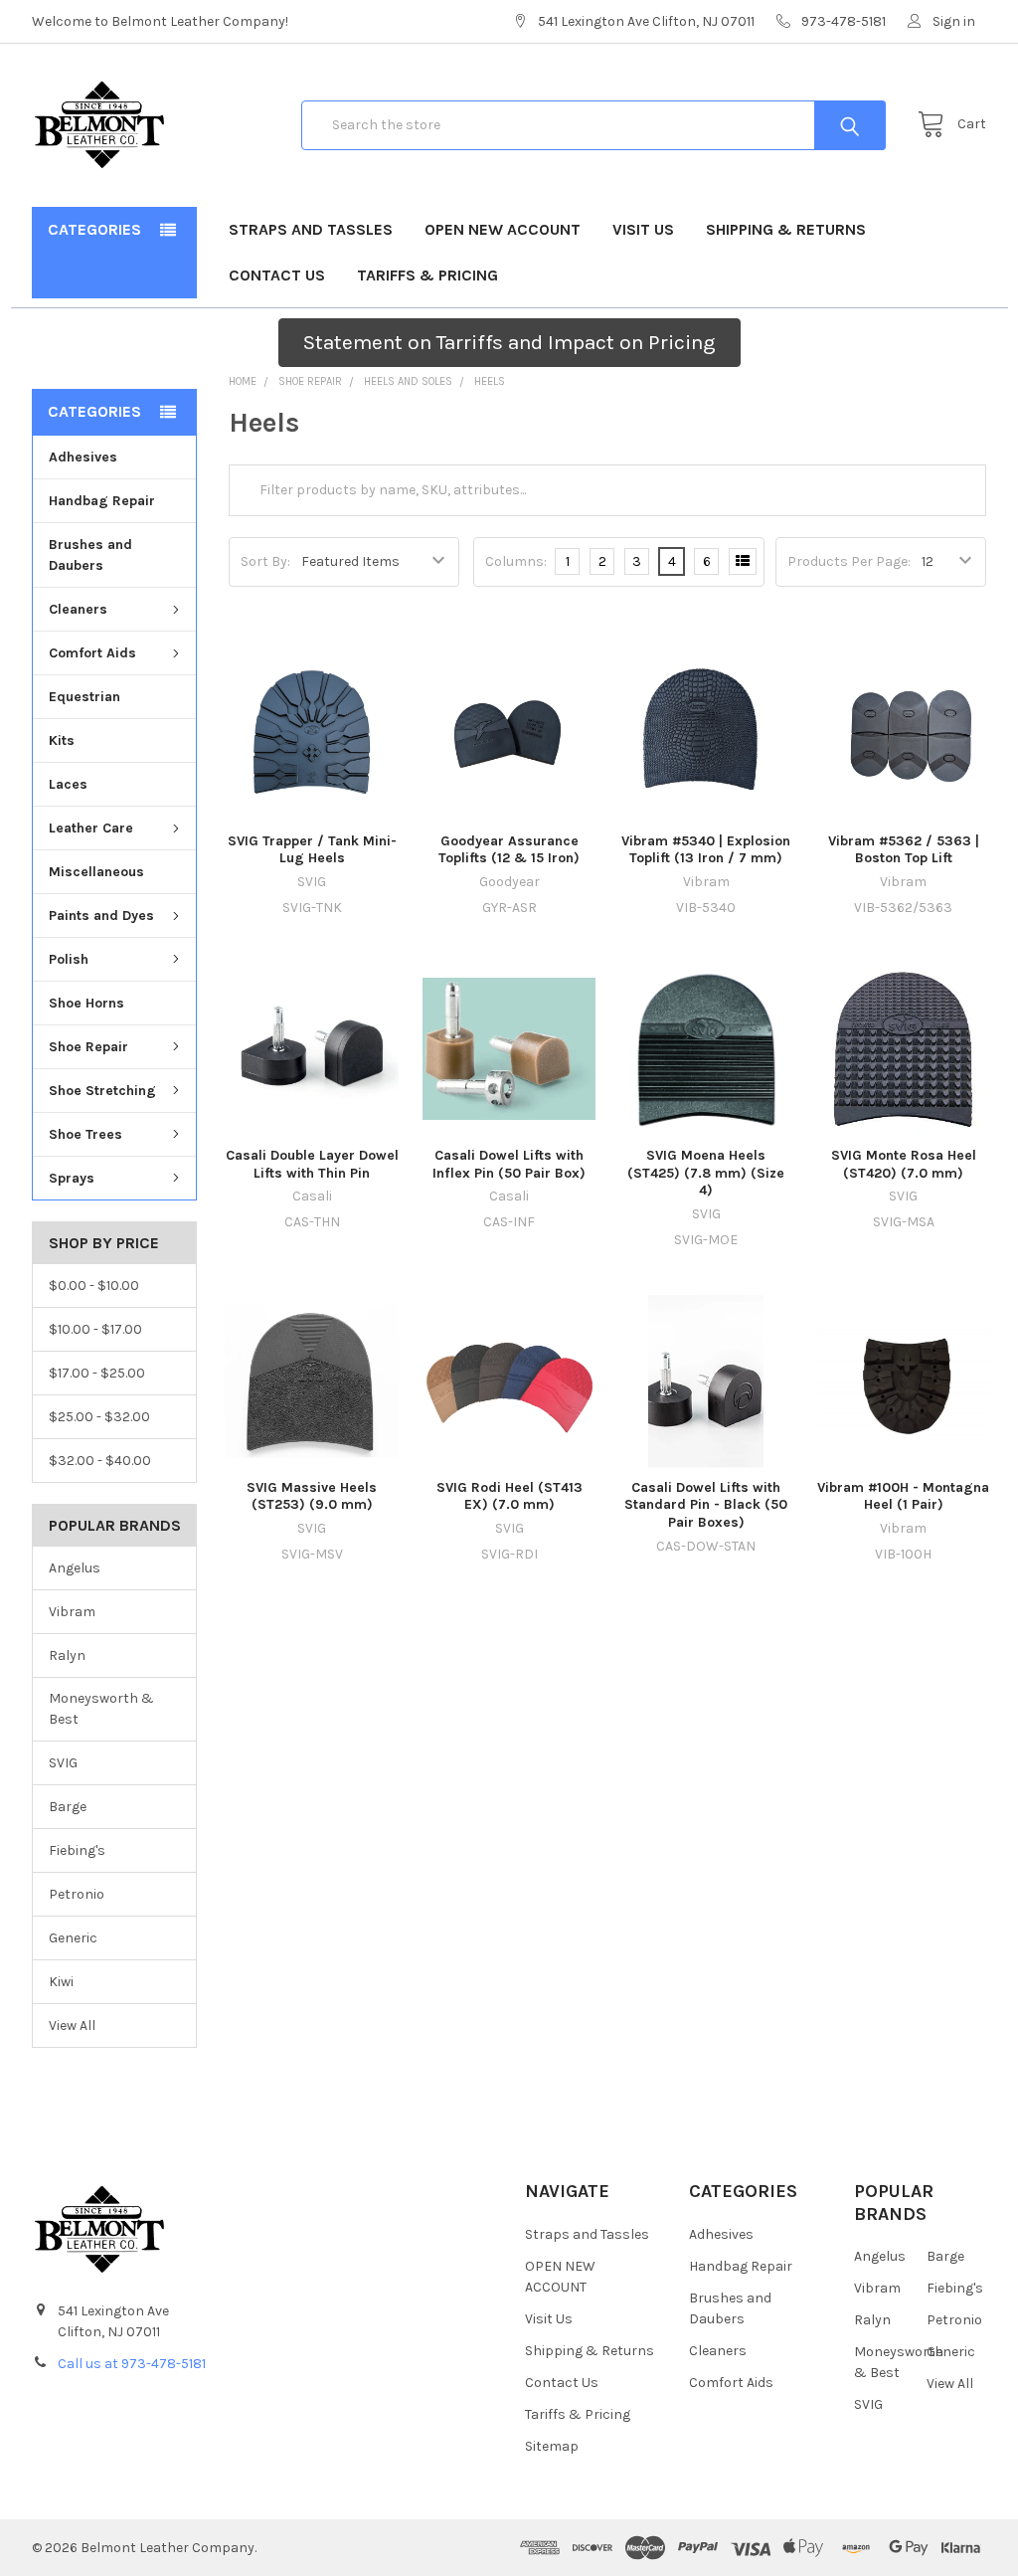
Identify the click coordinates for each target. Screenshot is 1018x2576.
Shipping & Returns (786, 229)
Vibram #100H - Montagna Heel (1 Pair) (903, 1496)
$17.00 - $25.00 (97, 1373)
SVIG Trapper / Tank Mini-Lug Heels (312, 850)
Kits (62, 740)
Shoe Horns (86, 1003)
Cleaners (78, 609)
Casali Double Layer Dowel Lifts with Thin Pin (312, 1164)
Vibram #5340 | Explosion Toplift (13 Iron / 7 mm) (706, 850)
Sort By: (265, 561)
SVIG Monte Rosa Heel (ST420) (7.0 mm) (904, 1164)
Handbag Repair (102, 501)
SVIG (63, 1763)
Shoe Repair (88, 1047)
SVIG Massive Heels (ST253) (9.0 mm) (312, 1496)
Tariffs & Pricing (427, 275)
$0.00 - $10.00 (94, 1286)
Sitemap (552, 2446)
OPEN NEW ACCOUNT (503, 229)
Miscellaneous (96, 872)
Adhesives (83, 457)
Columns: (516, 561)
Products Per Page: (849, 561)
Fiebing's (77, 1850)
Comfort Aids (92, 653)
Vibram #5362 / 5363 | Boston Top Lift (904, 850)
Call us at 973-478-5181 (132, 2364)
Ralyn (67, 1656)
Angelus (75, 1568)
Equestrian (85, 697)
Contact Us (277, 275)
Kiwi (61, 1982)
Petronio (77, 1894)
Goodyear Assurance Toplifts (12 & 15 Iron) (509, 850)
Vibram (72, 1612)
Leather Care (91, 828)
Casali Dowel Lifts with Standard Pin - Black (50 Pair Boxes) (706, 1505)
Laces (68, 784)
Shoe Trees (85, 1134)
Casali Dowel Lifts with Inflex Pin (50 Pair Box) (509, 1164)
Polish (69, 959)
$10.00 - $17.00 (95, 1329)
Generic (73, 1938)
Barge (68, 1807)
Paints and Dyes (101, 916)
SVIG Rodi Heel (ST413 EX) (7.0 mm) (509, 1496)
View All (72, 2025)
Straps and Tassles (311, 229)
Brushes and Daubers (90, 555)
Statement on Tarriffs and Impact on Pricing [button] (509, 342)
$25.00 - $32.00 (99, 1417)
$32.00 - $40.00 (100, 1461)
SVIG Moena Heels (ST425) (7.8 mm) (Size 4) (706, 1173)
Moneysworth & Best (101, 1709)
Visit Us (643, 229)
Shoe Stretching (102, 1091)
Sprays (72, 1178)
